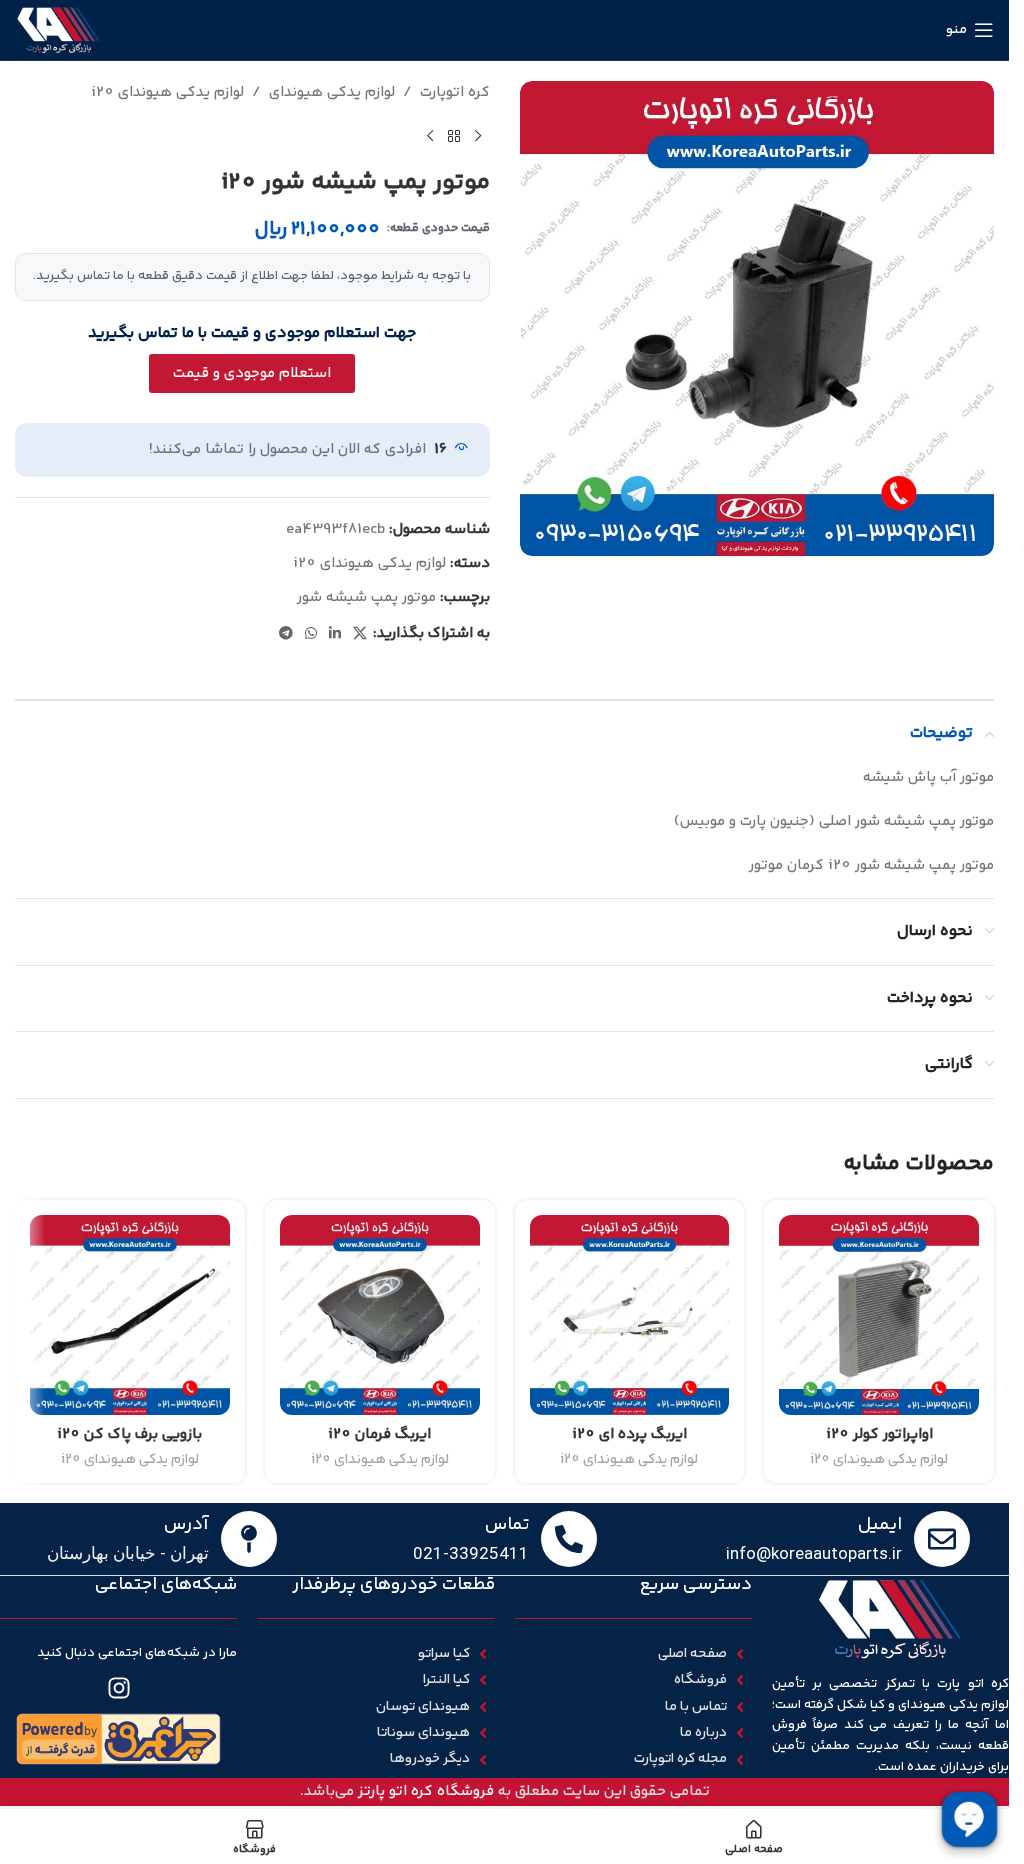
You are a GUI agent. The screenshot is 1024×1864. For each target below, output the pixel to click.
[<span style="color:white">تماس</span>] (569, 1539)
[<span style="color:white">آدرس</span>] (249, 1539)
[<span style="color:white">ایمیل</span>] (942, 1539)
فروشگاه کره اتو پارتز (426, 1791)
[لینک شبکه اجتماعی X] (360, 634)
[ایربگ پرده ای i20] (630, 1315)
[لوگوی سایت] (58, 29)
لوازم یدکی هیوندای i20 (167, 92)
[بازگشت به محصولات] (454, 137)
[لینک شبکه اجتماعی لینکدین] (335, 634)
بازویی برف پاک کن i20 (129, 1434)
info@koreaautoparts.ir (814, 1553)
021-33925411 (471, 1553)
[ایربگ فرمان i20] (380, 1315)
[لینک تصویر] (119, 1738)
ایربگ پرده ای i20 (629, 1434)
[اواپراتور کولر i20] (879, 1315)
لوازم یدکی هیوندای (332, 92)
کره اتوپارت (455, 92)
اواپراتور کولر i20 (879, 1434)
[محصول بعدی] (430, 137)
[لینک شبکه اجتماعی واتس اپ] (311, 634)
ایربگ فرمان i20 (379, 1434)
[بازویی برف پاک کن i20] (130, 1315)
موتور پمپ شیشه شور (366, 597)
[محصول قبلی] (478, 137)
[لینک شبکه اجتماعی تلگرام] (286, 634)
